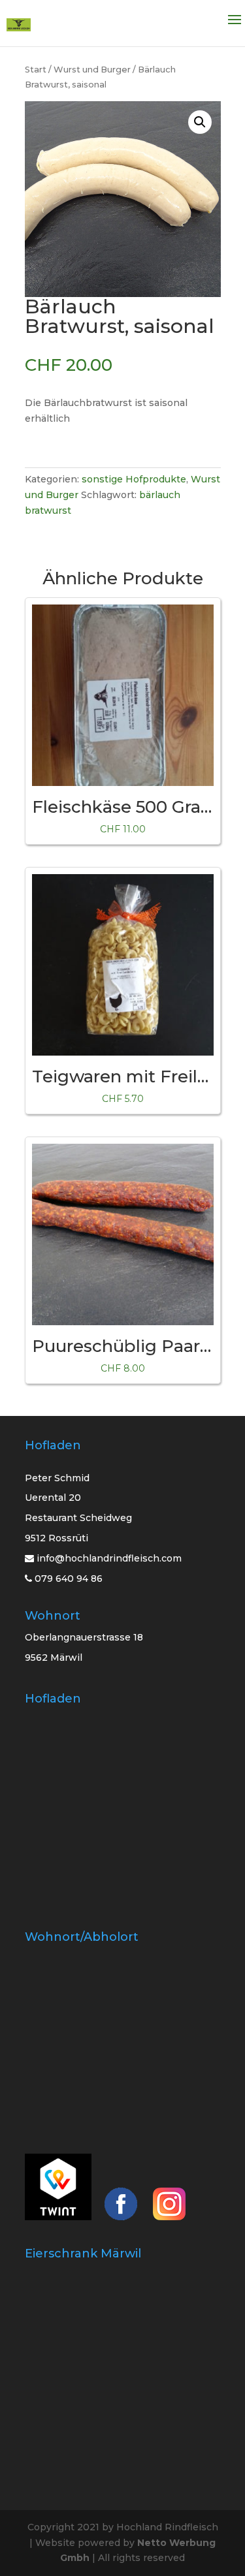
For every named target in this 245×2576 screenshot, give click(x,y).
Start (36, 70)
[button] (200, 122)
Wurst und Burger (92, 70)
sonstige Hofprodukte (134, 479)
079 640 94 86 (67, 1579)
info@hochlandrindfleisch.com (109, 1558)
